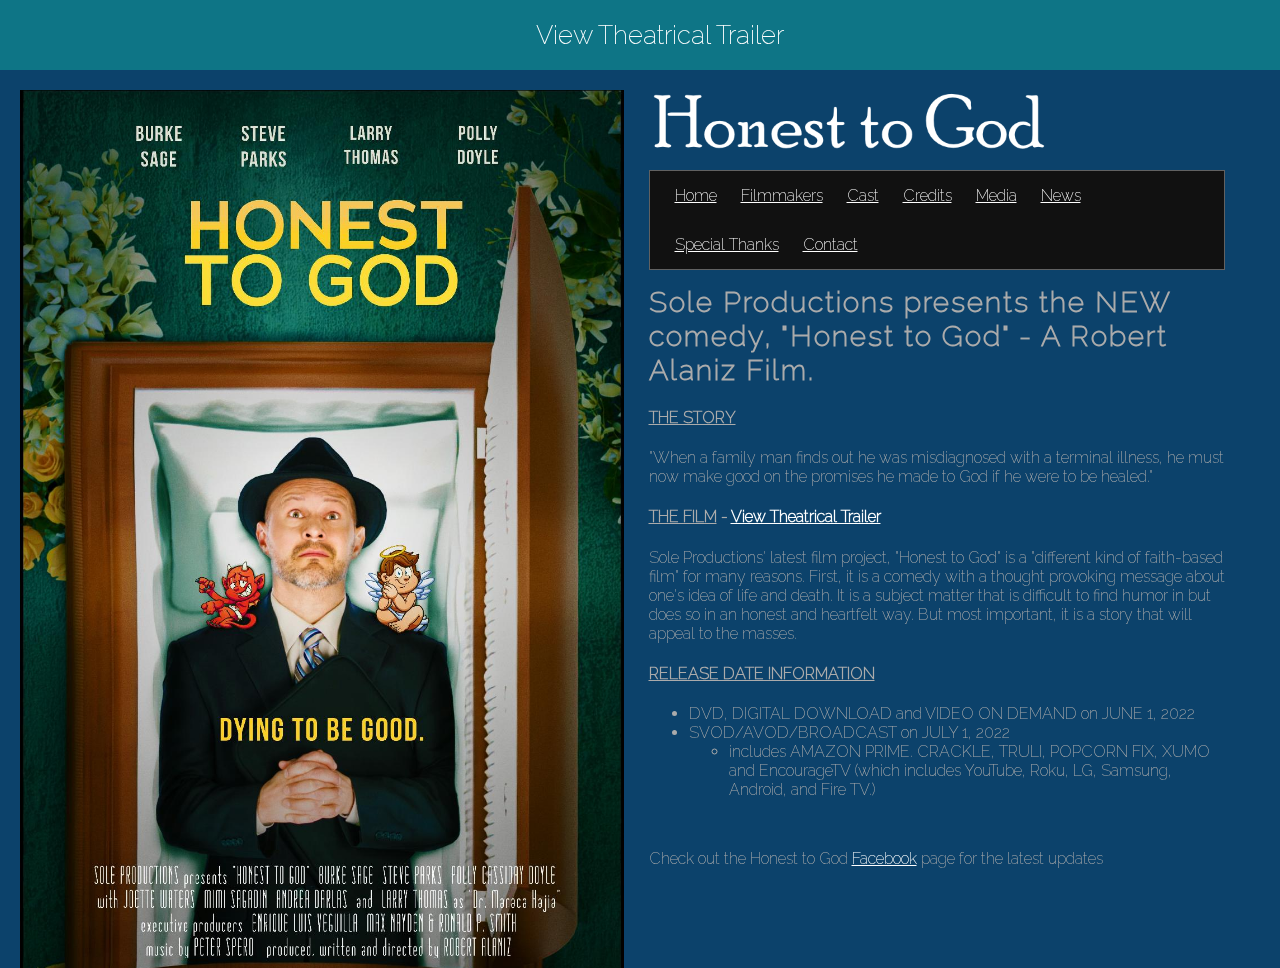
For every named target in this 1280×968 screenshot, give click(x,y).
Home (696, 195)
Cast (863, 195)
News (1061, 195)
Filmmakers (782, 195)
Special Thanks (727, 244)
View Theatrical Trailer (660, 35)
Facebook (884, 858)
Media (996, 195)
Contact (830, 244)
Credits (927, 195)
